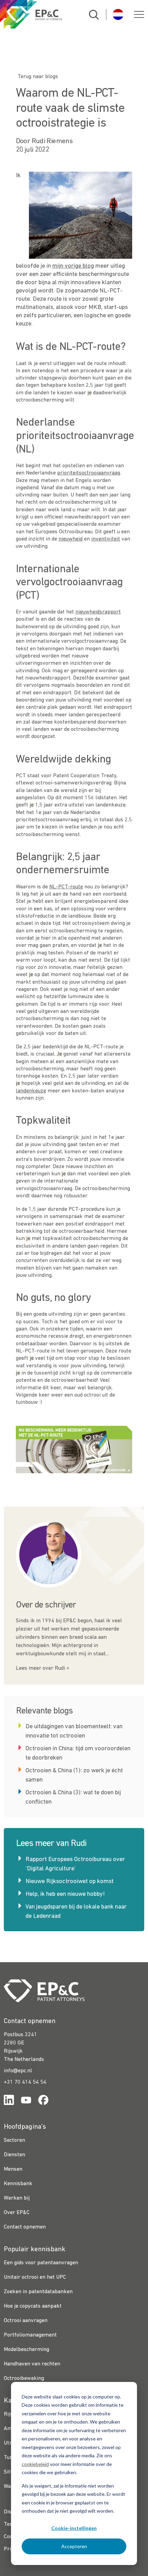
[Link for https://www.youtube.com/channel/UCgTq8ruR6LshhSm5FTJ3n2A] (26, 2101)
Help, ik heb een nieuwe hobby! (65, 1894)
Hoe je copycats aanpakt (33, 2306)
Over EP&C (17, 2213)
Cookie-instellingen (74, 2528)
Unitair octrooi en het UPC (35, 2277)
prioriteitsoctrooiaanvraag (89, 473)
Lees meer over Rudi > (43, 1668)
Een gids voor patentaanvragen (41, 2263)
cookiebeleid (35, 2464)
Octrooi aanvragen (26, 2321)
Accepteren (74, 2546)
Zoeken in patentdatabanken (38, 2292)
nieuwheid (71, 539)
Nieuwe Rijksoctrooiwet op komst (70, 1882)
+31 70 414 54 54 (25, 2082)
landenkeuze (31, 1091)
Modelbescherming (27, 2350)
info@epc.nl (18, 2071)
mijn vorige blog (73, 266)
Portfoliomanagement (30, 2335)
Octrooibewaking (24, 2379)
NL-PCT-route (66, 887)
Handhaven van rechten (32, 2364)
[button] (139, 14)
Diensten (14, 2155)
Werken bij (17, 2198)
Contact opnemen (25, 2227)
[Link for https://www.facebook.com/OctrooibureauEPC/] (43, 2101)
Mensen (13, 2169)
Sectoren (14, 2140)
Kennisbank (18, 2184)
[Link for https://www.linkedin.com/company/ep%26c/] (9, 2101)
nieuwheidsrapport (98, 612)
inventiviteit (106, 539)
